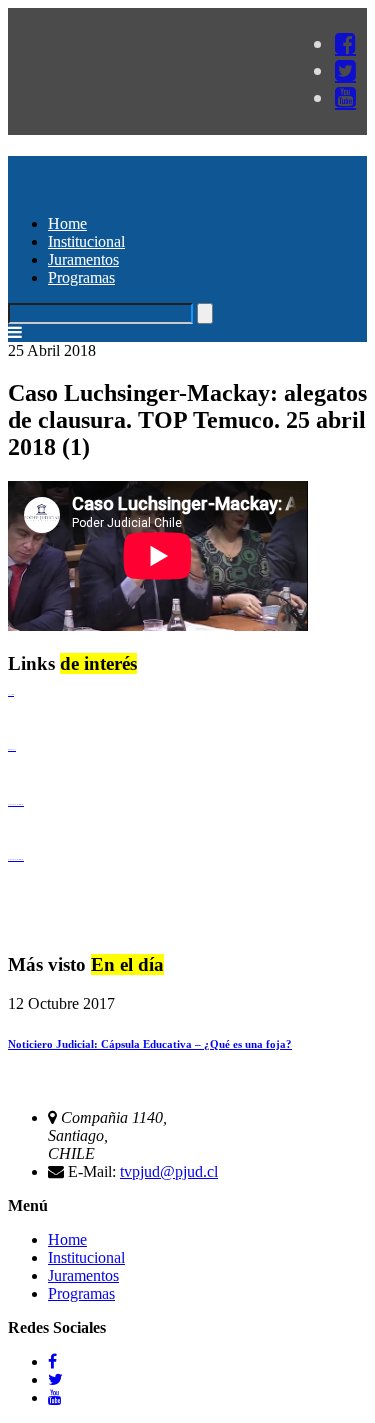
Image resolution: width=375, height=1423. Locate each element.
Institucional (86, 241)
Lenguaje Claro (11, 694)
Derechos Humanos (12, 749)
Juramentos (83, 259)
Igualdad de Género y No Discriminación (16, 804)
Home (67, 223)
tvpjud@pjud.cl (169, 1171)
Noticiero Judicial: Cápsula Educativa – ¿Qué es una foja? (150, 1044)
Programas (81, 277)
